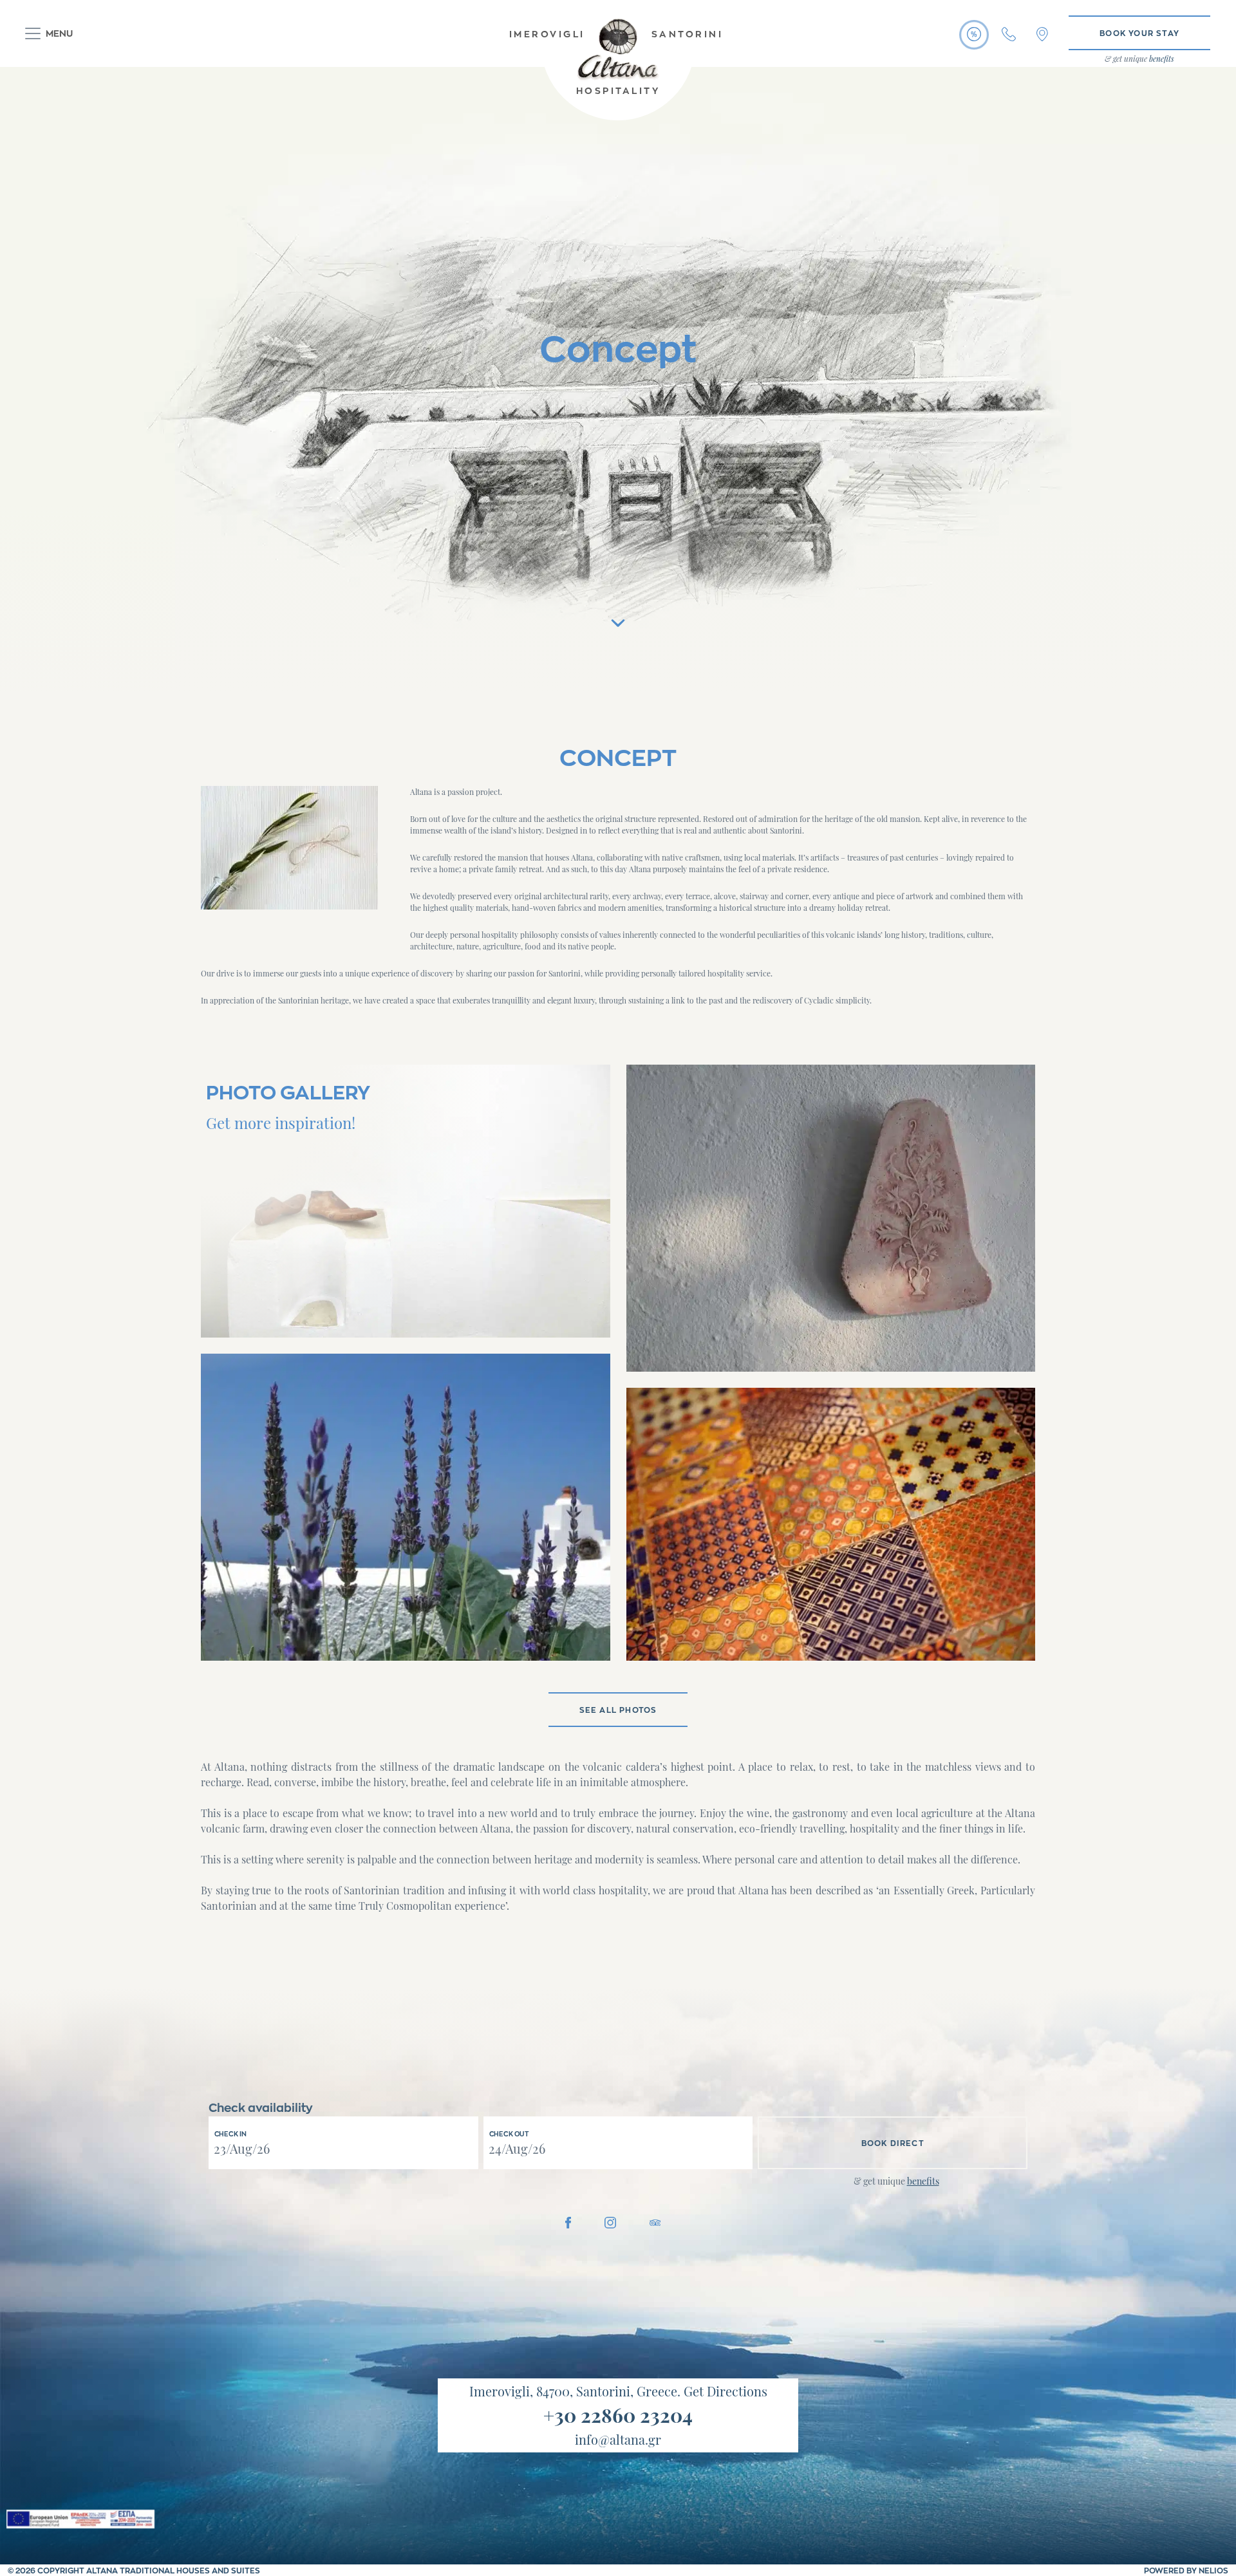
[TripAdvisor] (655, 2221)
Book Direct (893, 2143)
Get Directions (726, 2391)
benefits (923, 2181)
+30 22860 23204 (618, 2415)
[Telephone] (1009, 34)
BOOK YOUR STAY (1139, 33)
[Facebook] (568, 2221)
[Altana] (618, 43)
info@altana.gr (618, 2439)
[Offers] (974, 34)
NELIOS (1213, 2570)
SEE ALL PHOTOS (618, 1710)
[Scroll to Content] (618, 618)
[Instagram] (610, 2221)
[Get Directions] (1042, 34)
